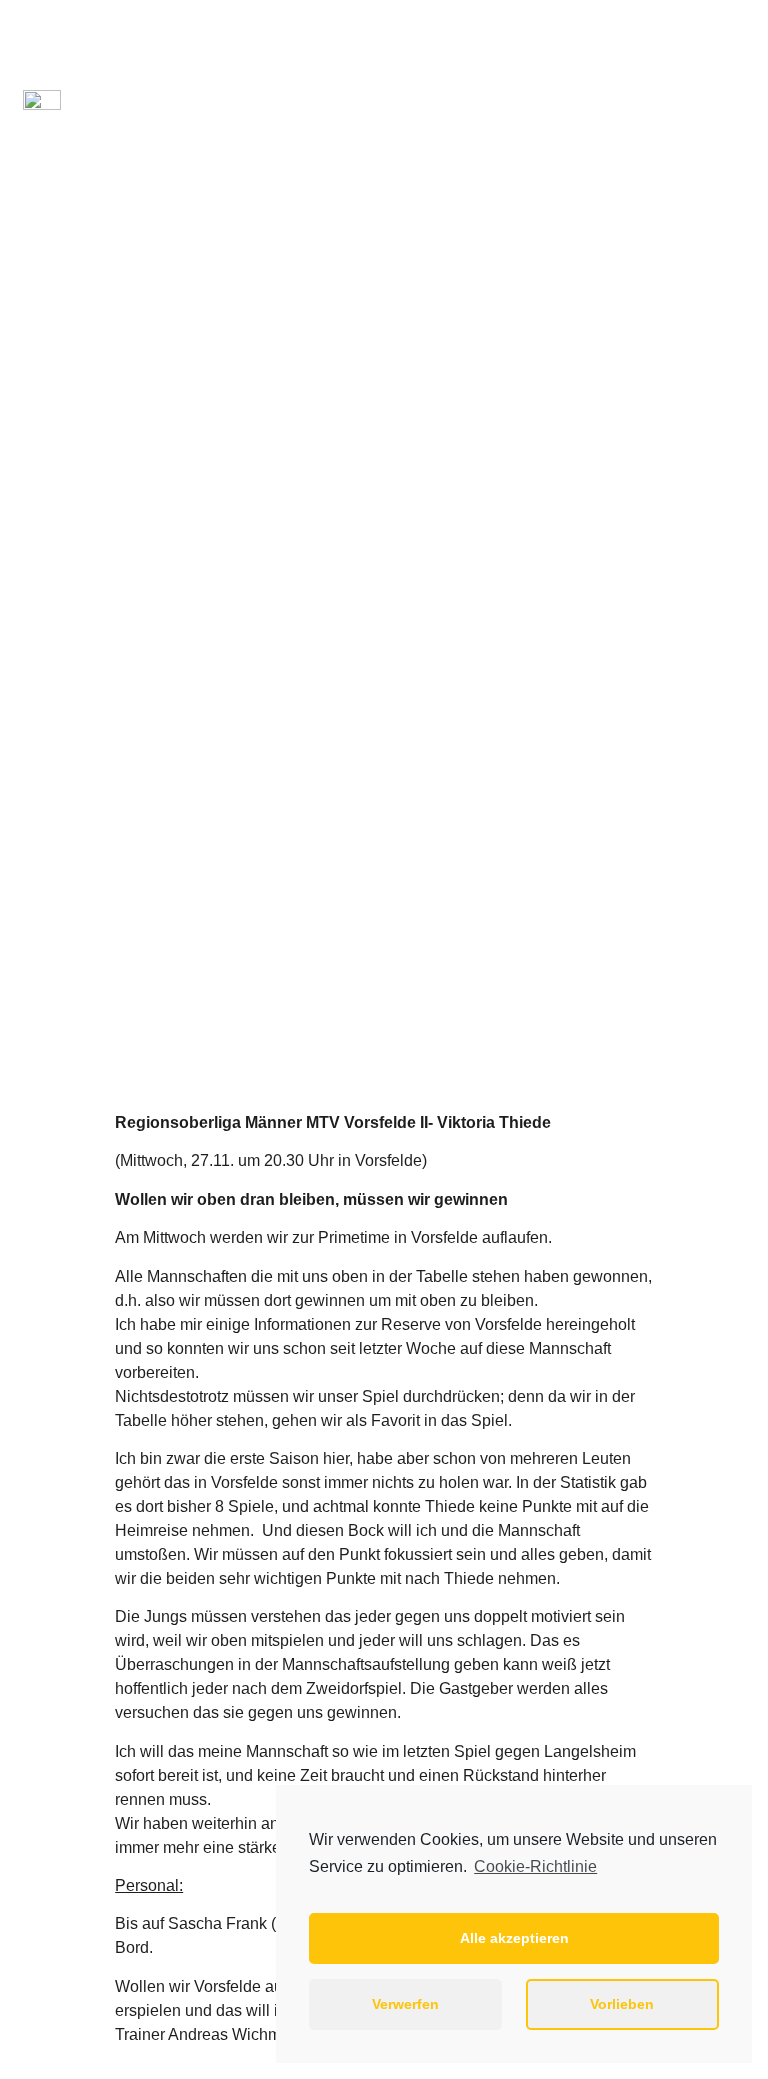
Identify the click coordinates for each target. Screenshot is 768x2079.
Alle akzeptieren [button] (514, 1938)
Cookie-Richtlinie (535, 1866)
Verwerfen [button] (405, 2004)
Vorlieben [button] (622, 2004)
